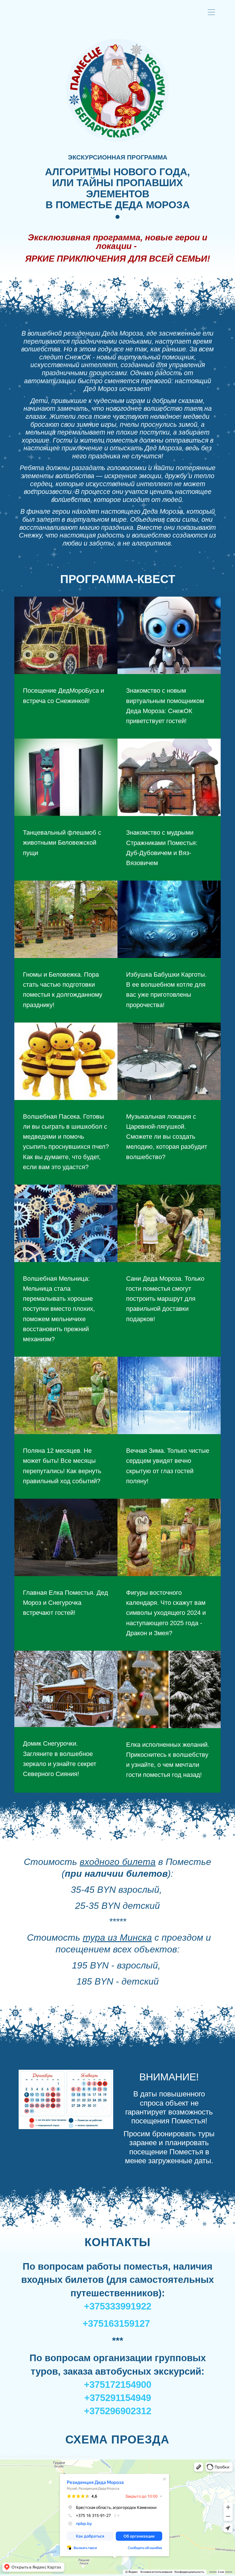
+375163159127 (116, 2323)
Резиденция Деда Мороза (22, 2456)
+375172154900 (118, 2385)
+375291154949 (118, 2398)
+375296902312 (118, 2411)
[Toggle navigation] (213, 13)
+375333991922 (118, 2306)
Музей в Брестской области (67, 2456)
